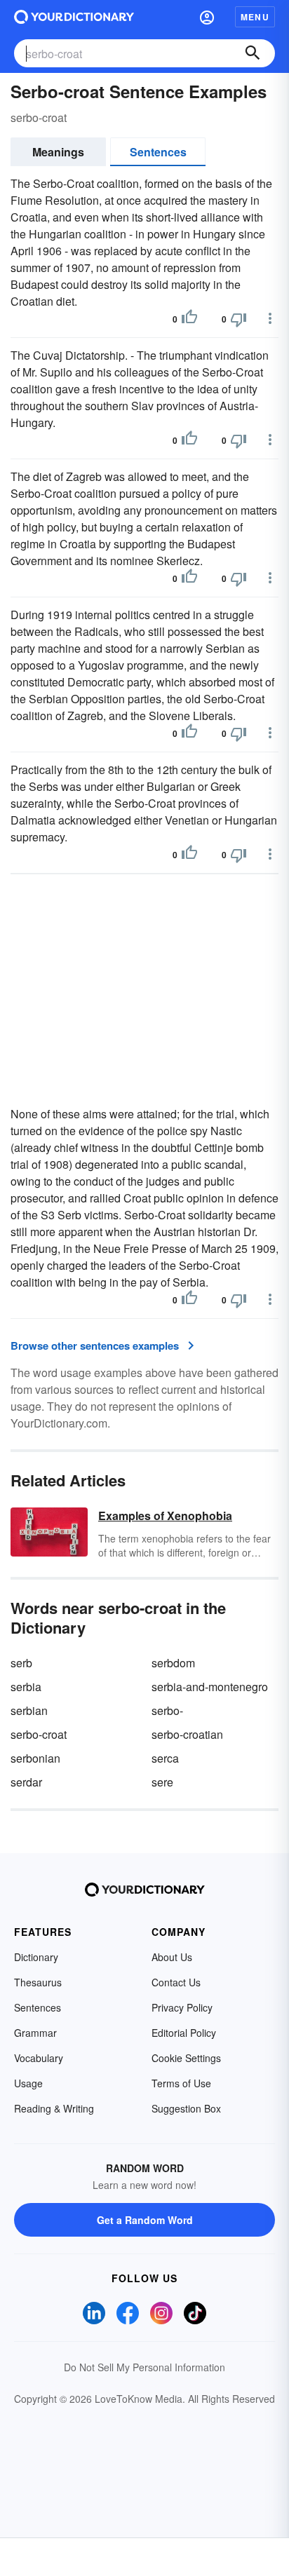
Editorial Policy (184, 2033)
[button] (207, 17)
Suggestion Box (186, 2108)
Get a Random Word (145, 2220)
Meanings (58, 152)
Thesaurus (38, 1982)
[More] (270, 318)
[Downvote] (238, 319)
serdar (26, 1782)
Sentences (158, 152)
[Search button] (253, 53)
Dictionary (36, 1957)
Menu (255, 17)
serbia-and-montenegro (210, 1687)
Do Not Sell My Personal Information (144, 2367)
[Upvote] (189, 319)
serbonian (35, 1758)
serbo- (167, 1710)
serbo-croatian (187, 1734)
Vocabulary (39, 2058)
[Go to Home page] (74, 17)
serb (21, 1663)
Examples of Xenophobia (165, 1516)
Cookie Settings (186, 2058)
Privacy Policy (182, 2007)
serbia (26, 1687)
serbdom (173, 1663)
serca (165, 1758)
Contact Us (176, 1982)
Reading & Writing (54, 2108)
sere (162, 1782)
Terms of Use (181, 2083)
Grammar (35, 2033)
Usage (28, 2083)
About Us (172, 1957)
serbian (29, 1710)
